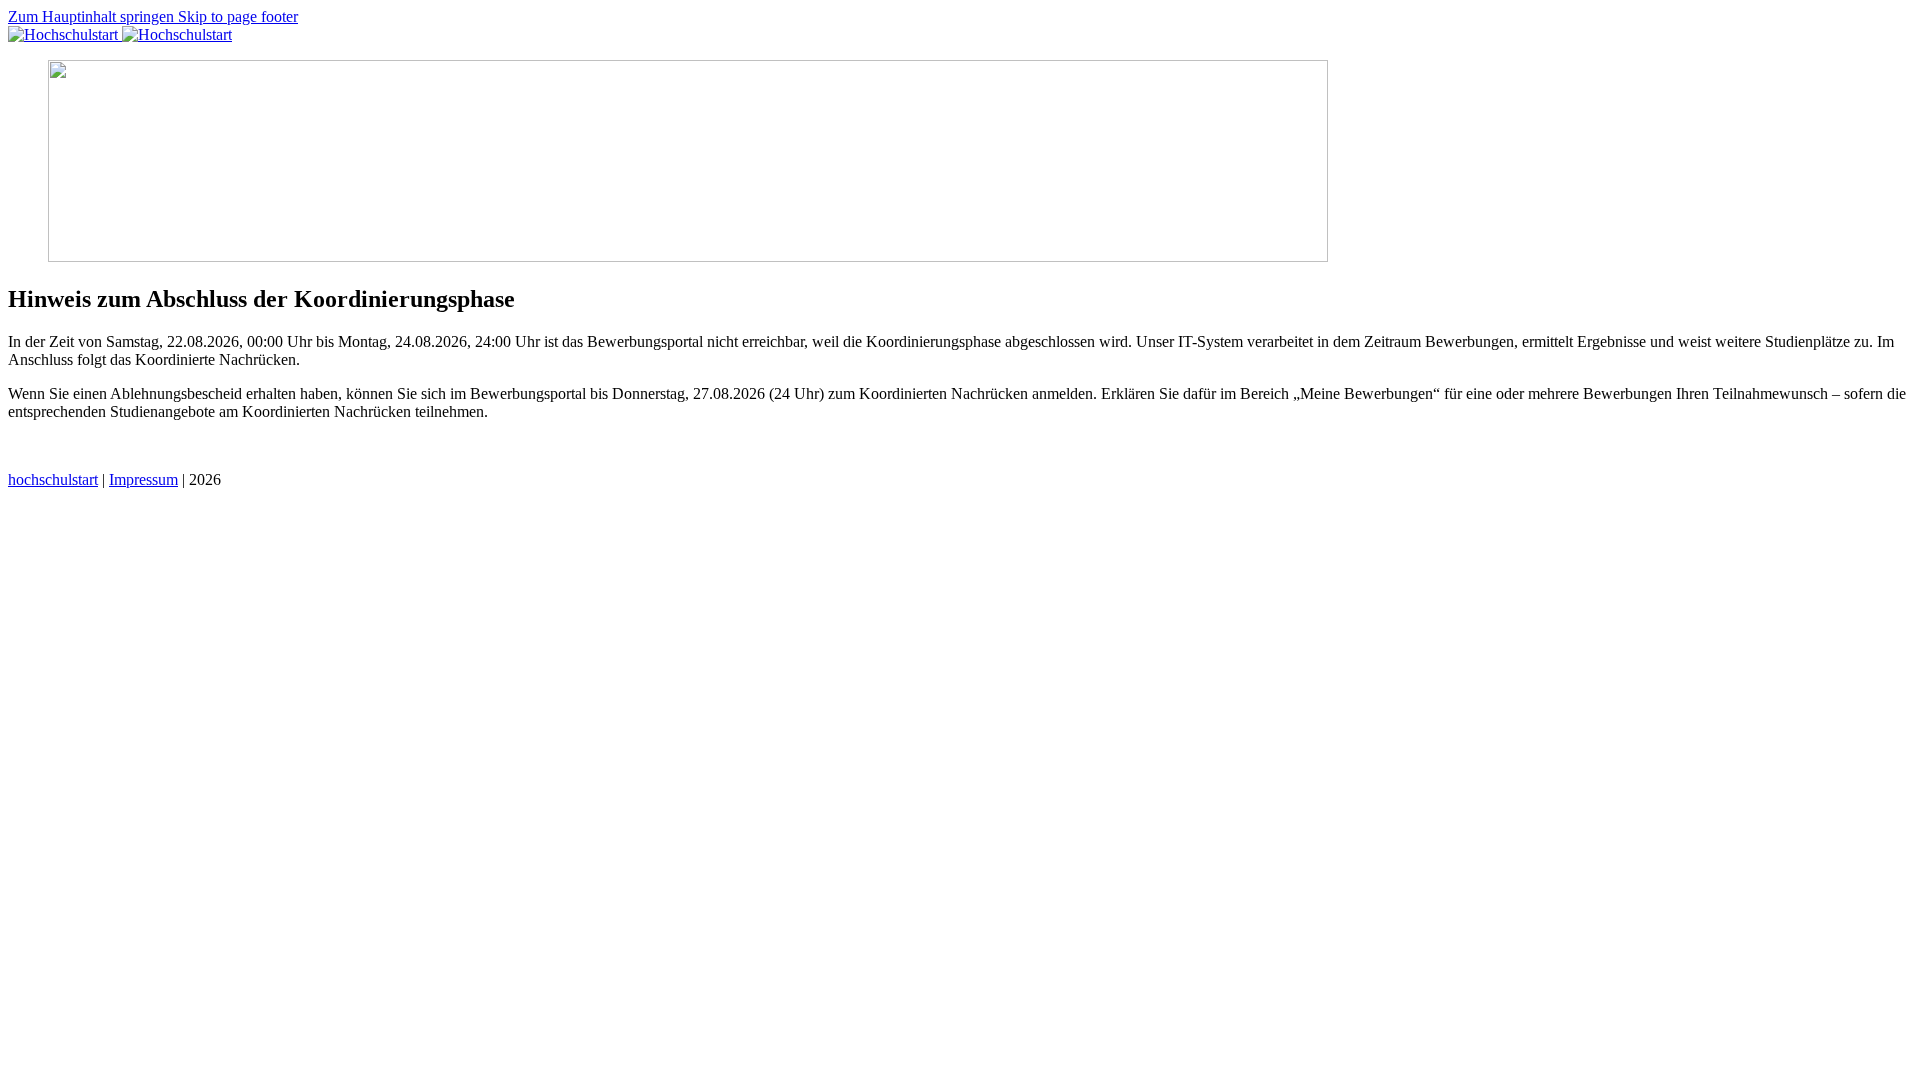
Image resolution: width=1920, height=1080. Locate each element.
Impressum (143, 479)
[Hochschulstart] (120, 34)
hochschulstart (53, 479)
